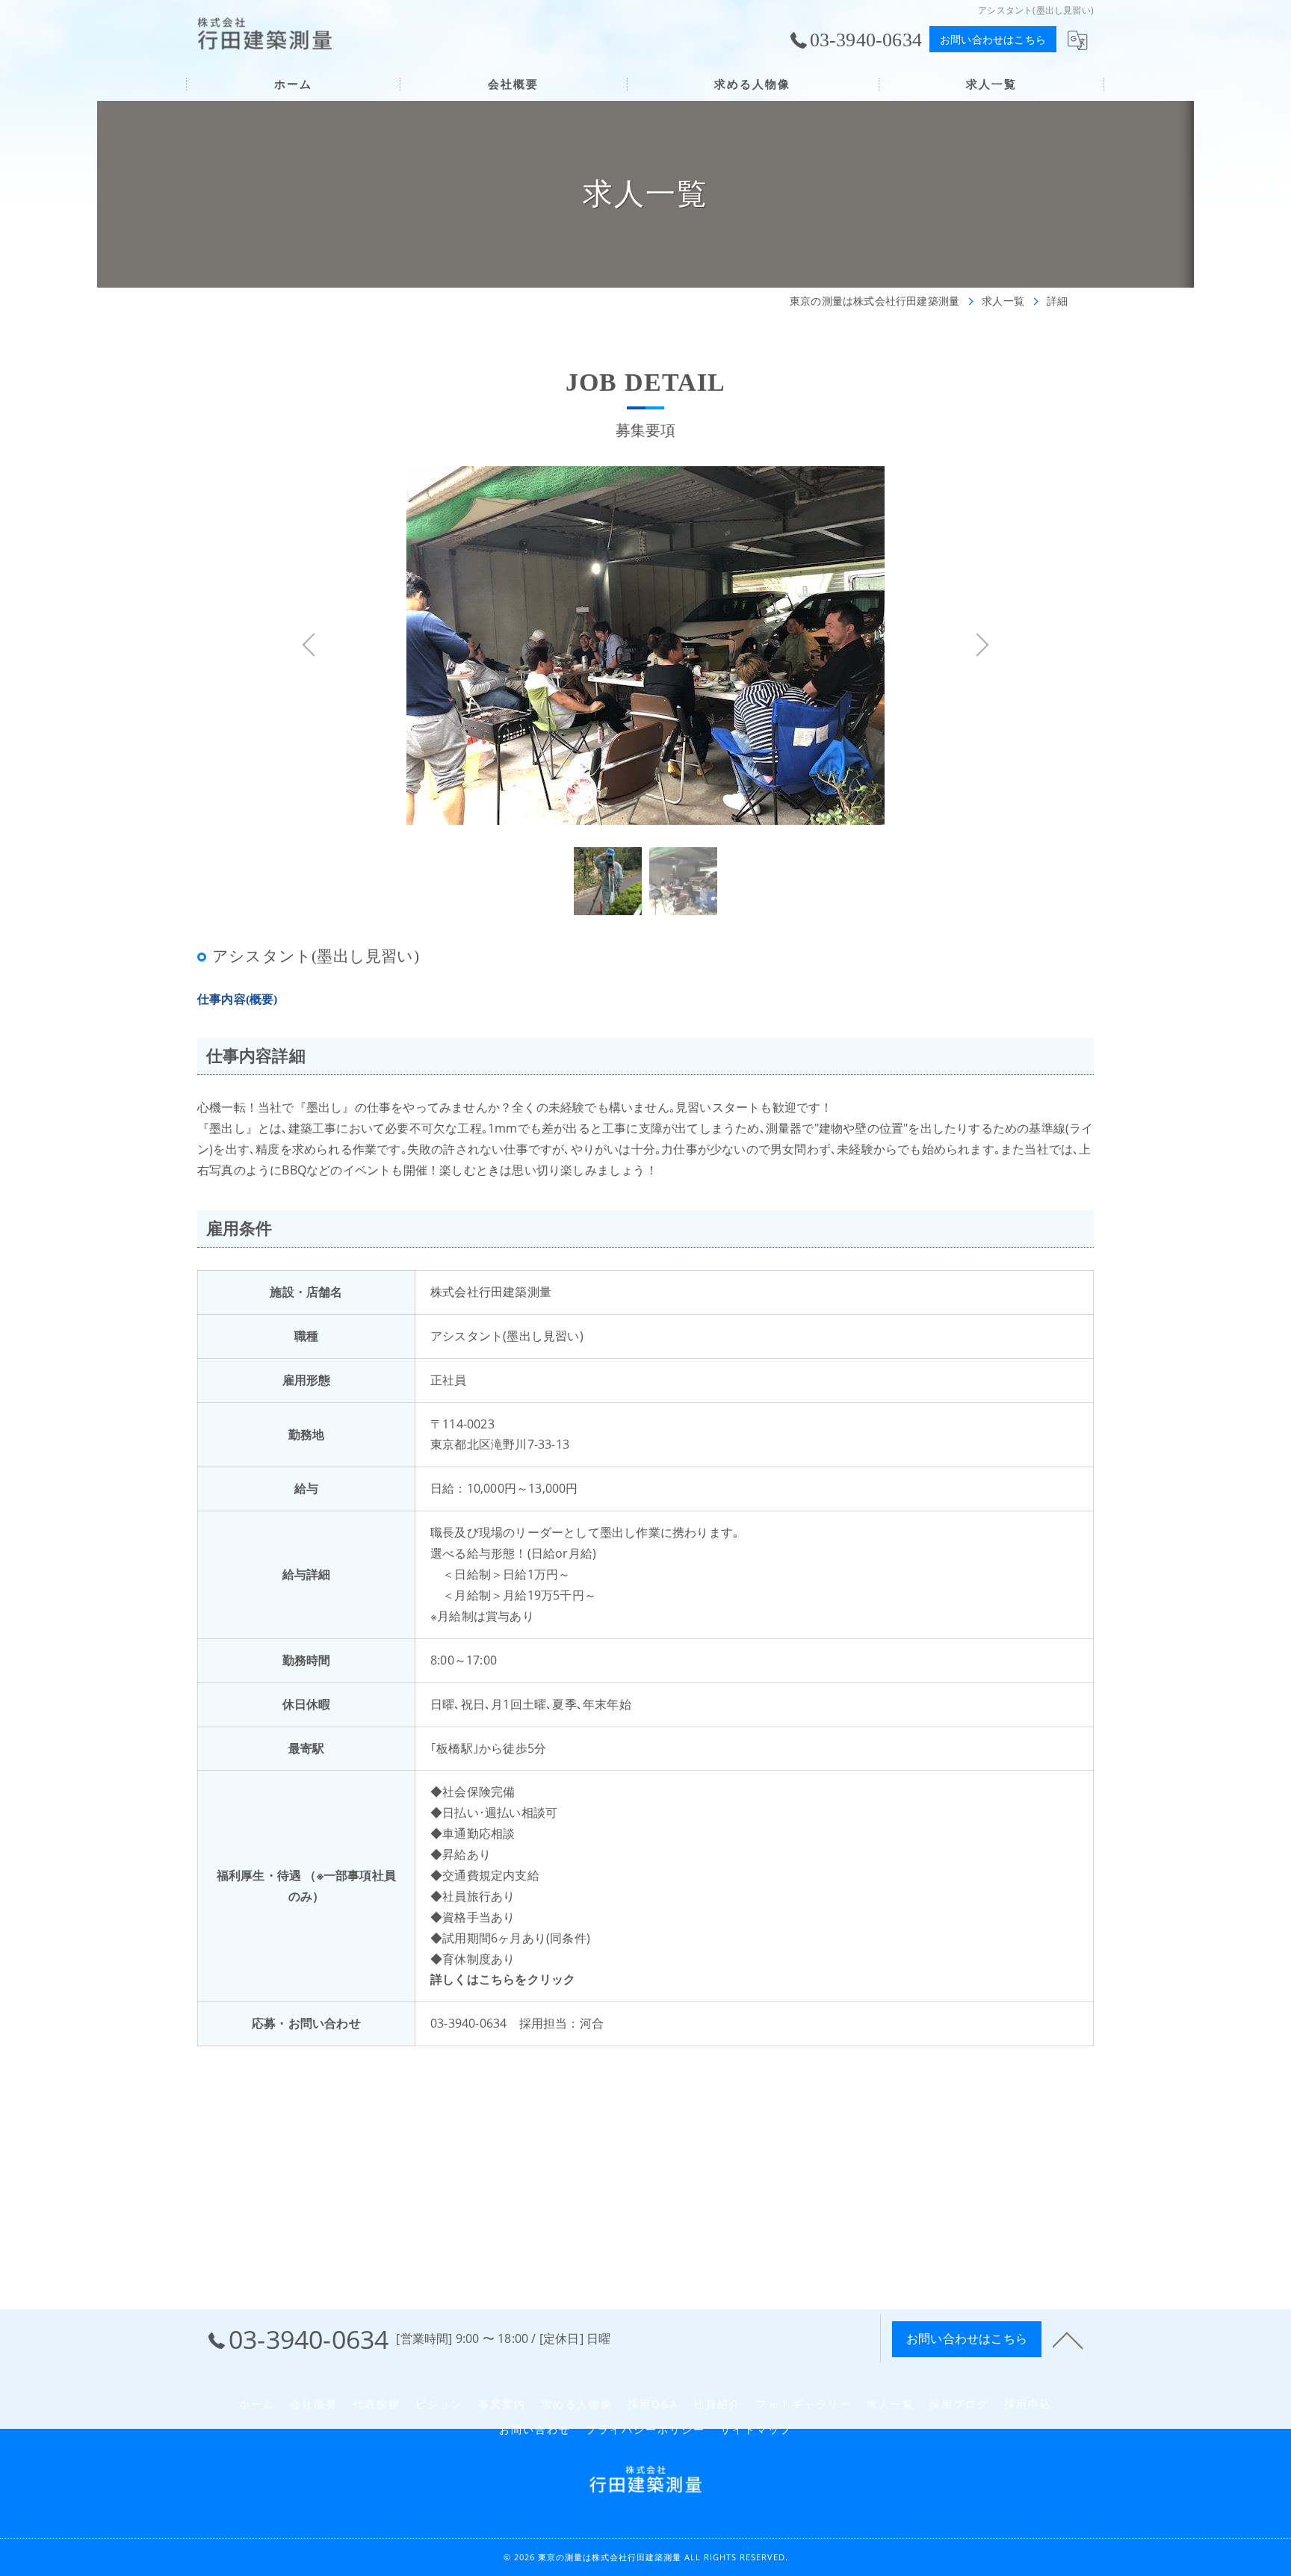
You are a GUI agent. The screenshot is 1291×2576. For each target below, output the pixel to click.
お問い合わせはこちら (993, 39)
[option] (645, 669)
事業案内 (502, 2404)
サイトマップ (756, 2430)
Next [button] (840, 669)
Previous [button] (451, 669)
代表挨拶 (377, 2404)
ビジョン (439, 2404)
